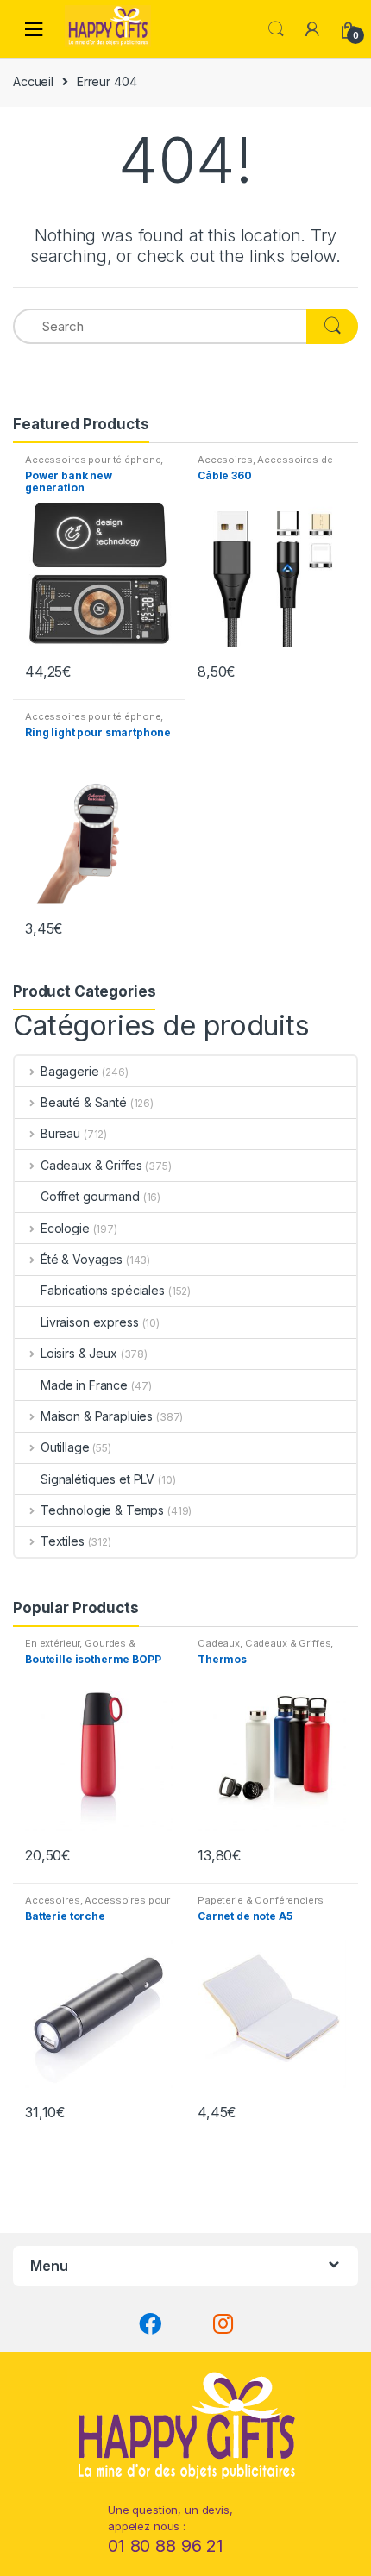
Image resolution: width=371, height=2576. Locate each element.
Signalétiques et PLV (97, 1479)
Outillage (65, 1447)
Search (276, 29)
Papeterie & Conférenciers (261, 1900)
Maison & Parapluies (97, 1416)
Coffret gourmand (90, 1196)
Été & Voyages (82, 1259)
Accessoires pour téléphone (93, 460)
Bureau (60, 1133)
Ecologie (65, 1228)
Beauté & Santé (84, 1102)
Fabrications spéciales (103, 1290)
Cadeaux (219, 1643)
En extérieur (52, 1643)
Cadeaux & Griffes (91, 1165)
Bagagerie (70, 1071)
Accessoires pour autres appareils (97, 1905)
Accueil (33, 81)
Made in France (84, 1385)
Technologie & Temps (102, 1510)
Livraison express (90, 1322)
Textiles (63, 1541)
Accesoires (225, 460)
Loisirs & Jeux (79, 1353)
